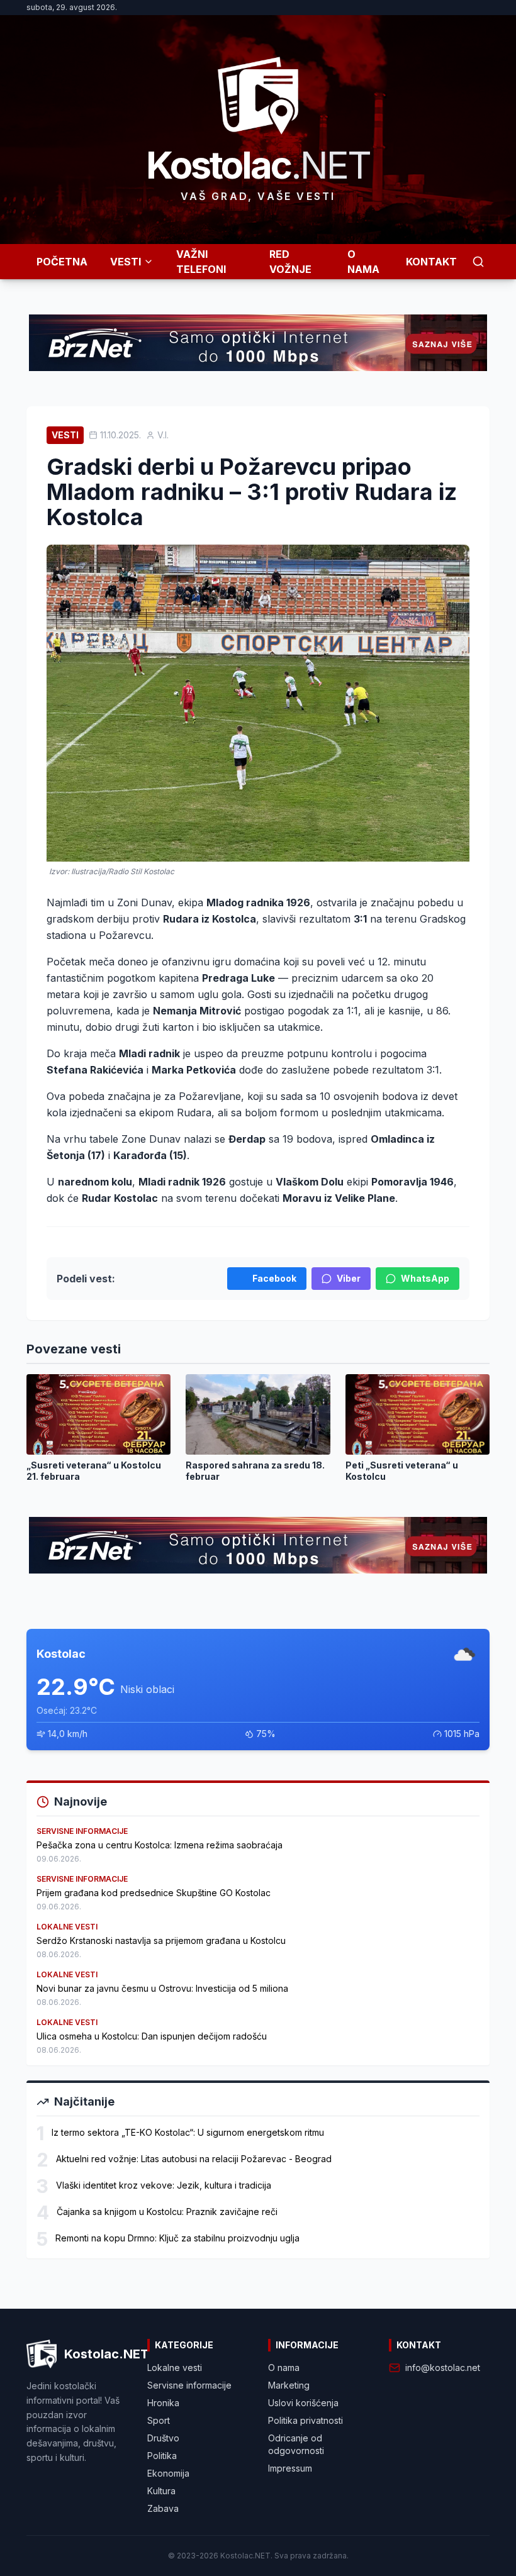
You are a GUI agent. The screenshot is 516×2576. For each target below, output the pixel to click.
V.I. (163, 435)
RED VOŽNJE (290, 262)
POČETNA (62, 262)
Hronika (163, 2403)
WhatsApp (425, 1278)
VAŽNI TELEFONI (201, 262)
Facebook (274, 1278)
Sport (159, 2420)
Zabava (163, 2508)
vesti (65, 435)
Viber (349, 1278)
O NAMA (363, 262)
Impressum (290, 2468)
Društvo (163, 2438)
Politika (162, 2456)
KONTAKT (431, 262)
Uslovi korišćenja (303, 2403)
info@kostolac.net (443, 2368)
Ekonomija (168, 2473)
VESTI (126, 262)
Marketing (289, 2385)
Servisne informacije (189, 2385)
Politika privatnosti (306, 2420)
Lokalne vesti (175, 2368)
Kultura (161, 2491)
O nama (284, 2368)
